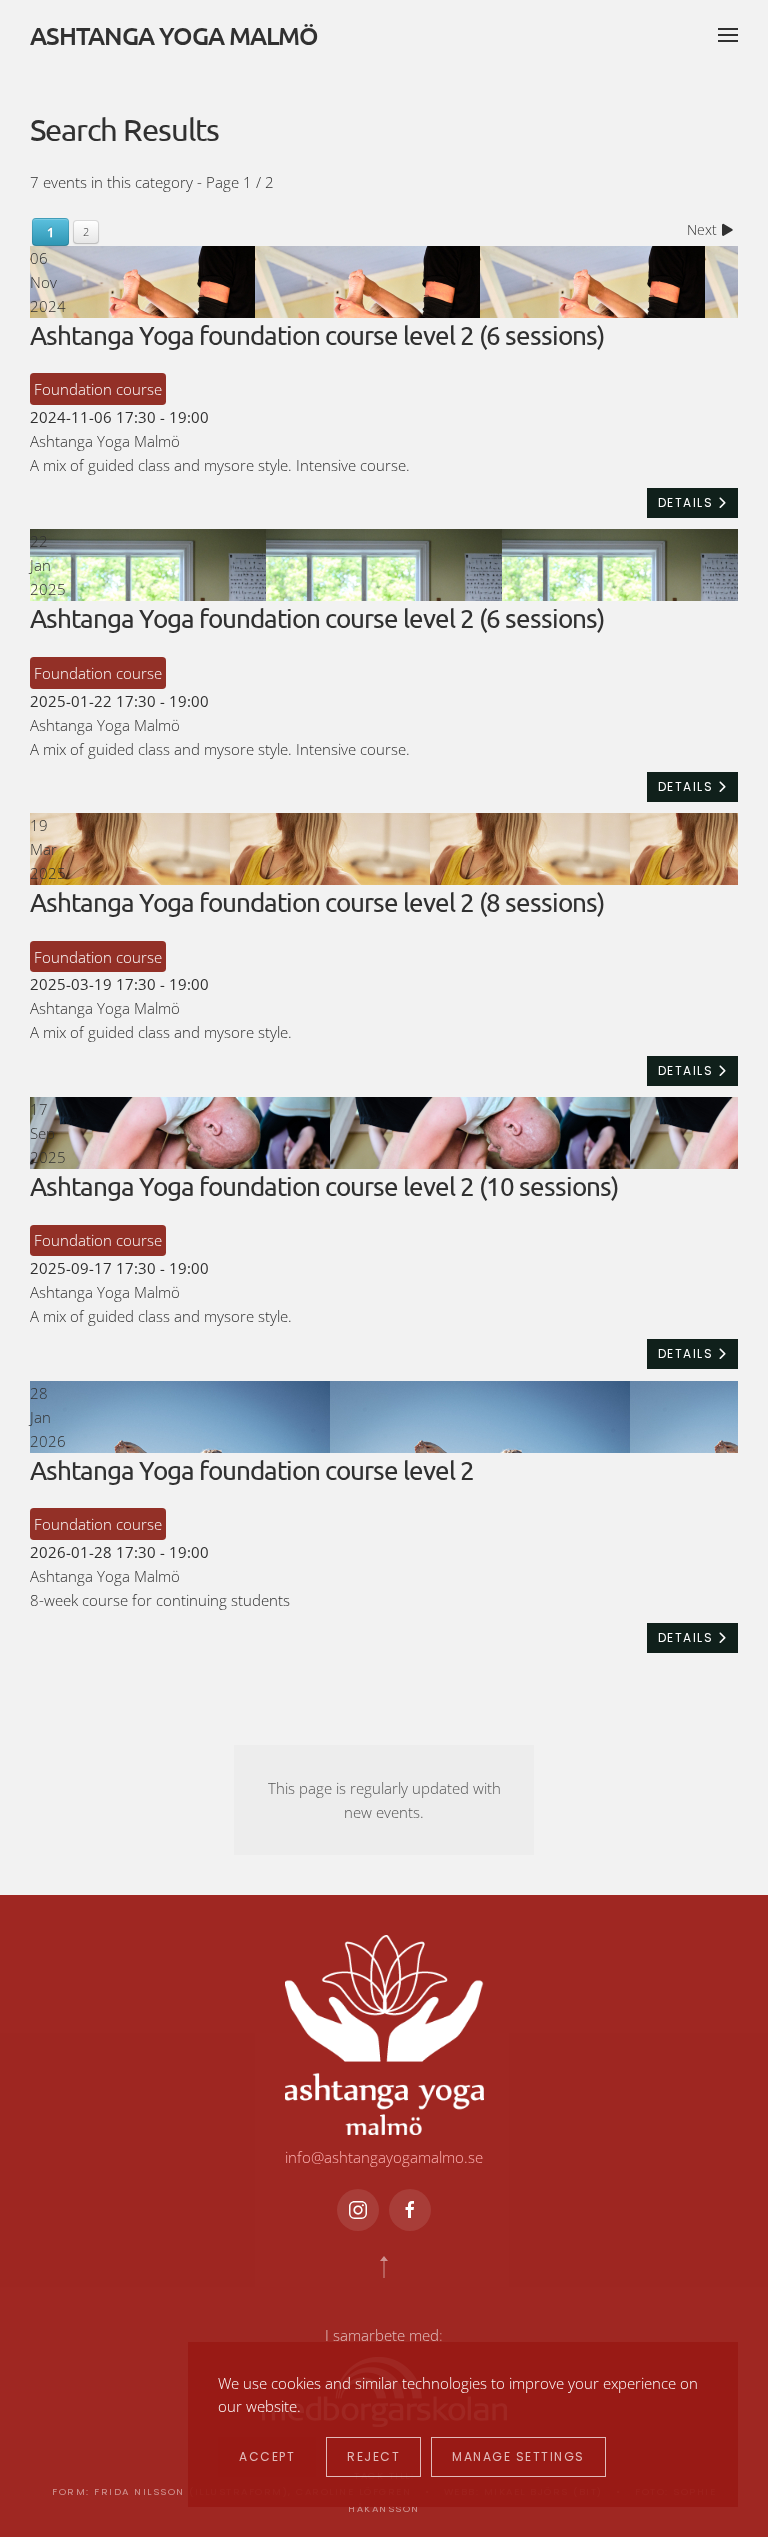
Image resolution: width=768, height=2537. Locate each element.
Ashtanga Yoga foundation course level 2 (252, 1470)
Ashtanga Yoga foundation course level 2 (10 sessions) (324, 1186)
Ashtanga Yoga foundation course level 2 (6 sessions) (317, 335)
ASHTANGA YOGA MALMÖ (174, 35)
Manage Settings (518, 2456)
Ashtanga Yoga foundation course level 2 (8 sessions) (317, 902)
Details (688, 502)
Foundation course (98, 389)
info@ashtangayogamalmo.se (384, 2157)
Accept (267, 2456)
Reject (373, 2456)
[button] (728, 35)
